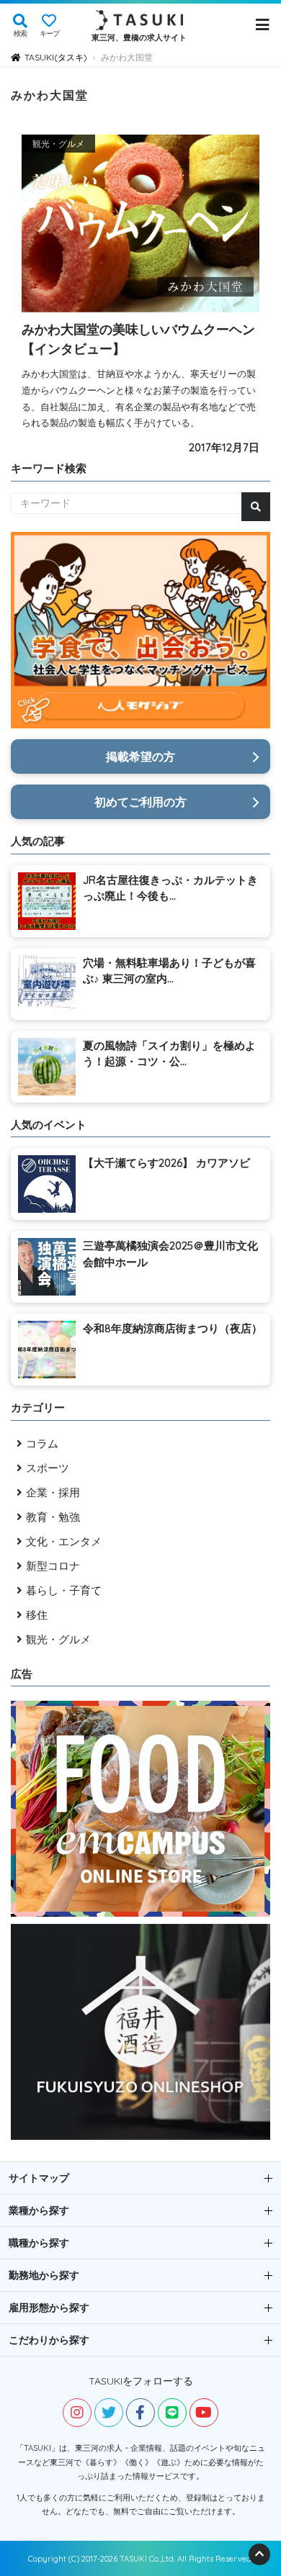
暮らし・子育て (64, 1590)
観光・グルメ (58, 1639)
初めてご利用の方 (140, 802)
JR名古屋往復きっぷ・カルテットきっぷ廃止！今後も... (170, 888)
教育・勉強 (53, 1517)
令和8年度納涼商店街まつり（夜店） (173, 1328)
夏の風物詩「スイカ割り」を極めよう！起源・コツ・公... (169, 1054)
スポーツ (48, 1468)
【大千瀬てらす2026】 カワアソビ (166, 1163)
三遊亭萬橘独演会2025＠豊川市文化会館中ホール (170, 1254)
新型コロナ (53, 1566)
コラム (42, 1443)
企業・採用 (53, 1492)
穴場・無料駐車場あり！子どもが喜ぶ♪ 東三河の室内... (169, 971)
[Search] (256, 507)
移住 (37, 1615)
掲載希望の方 (140, 756)
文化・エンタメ (64, 1541)
